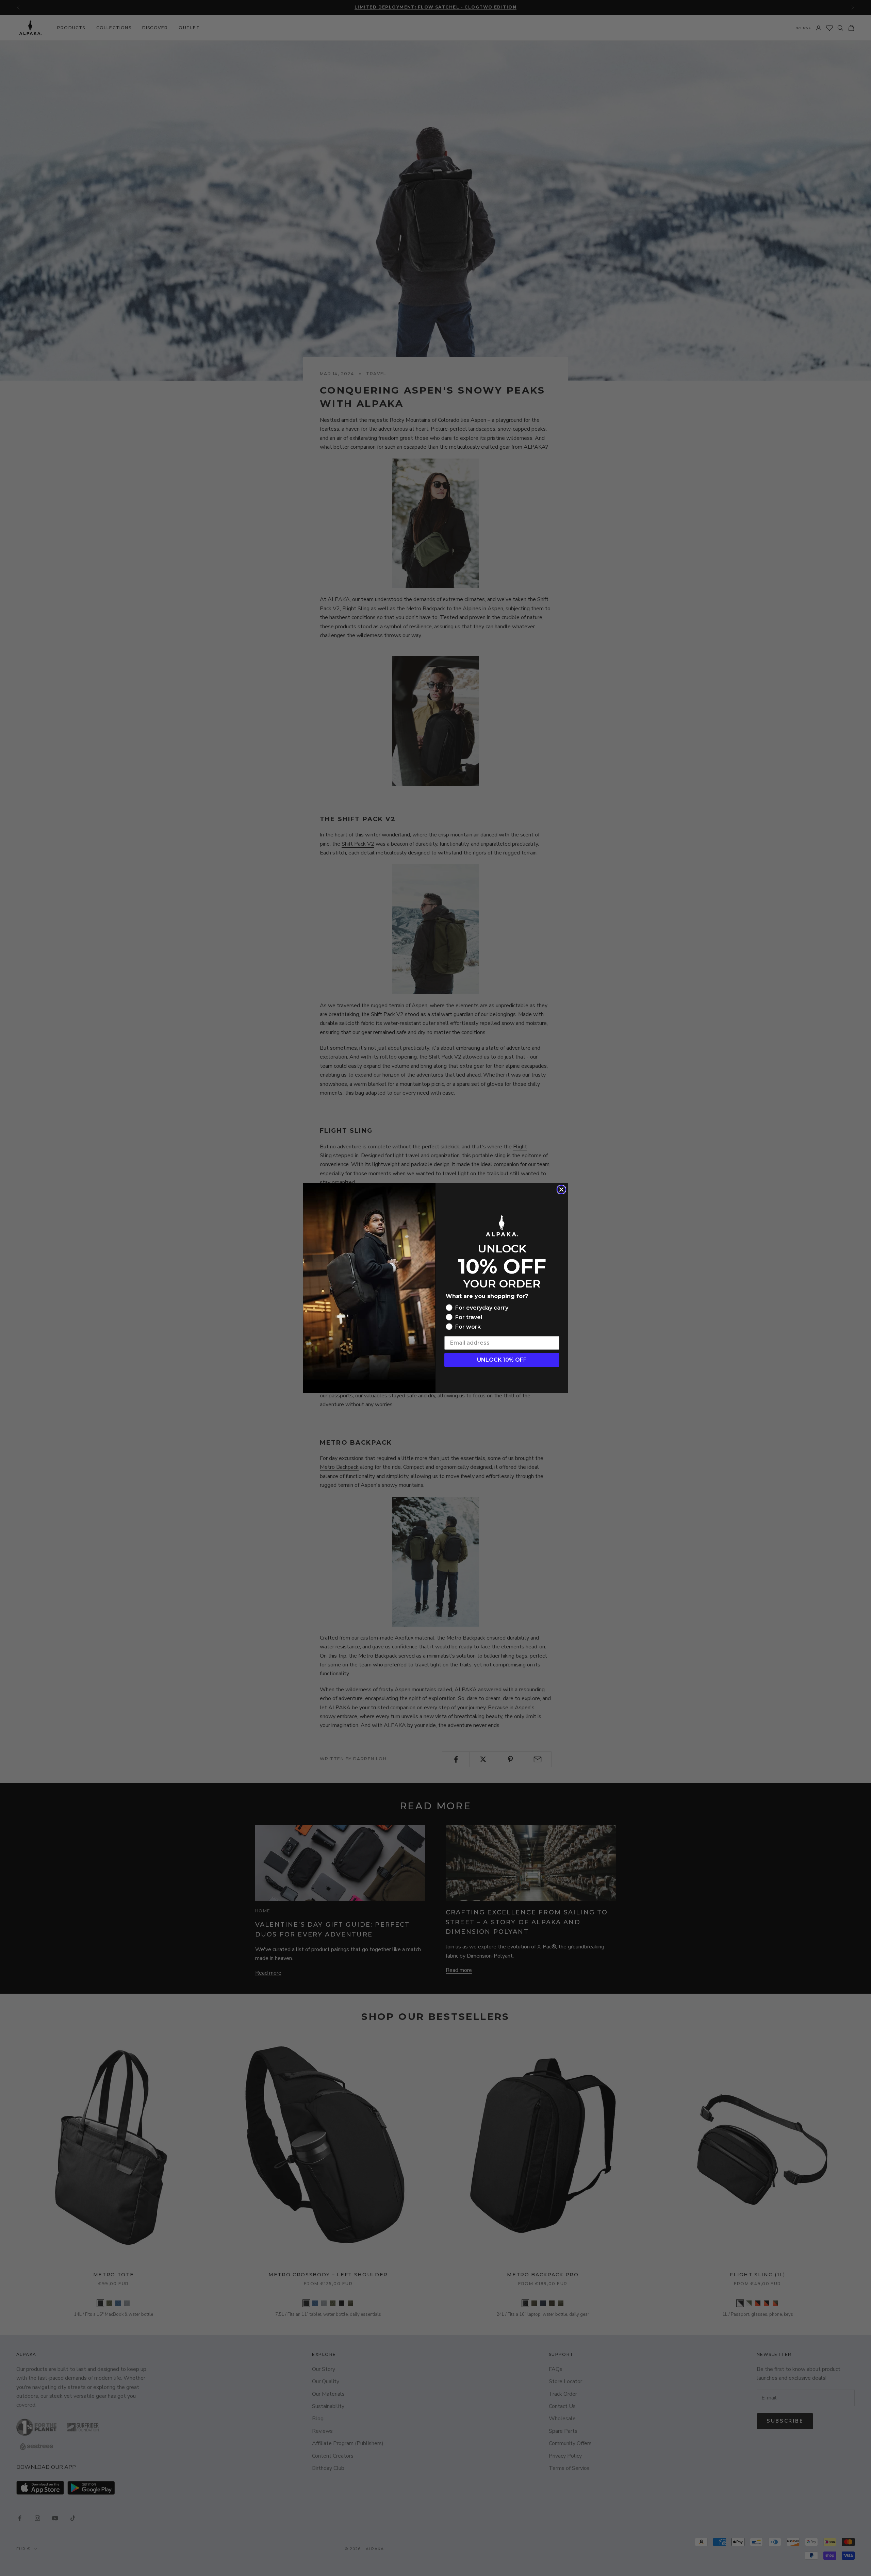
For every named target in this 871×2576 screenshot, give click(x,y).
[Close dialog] (561, 1190)
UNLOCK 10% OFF (502, 1360)
